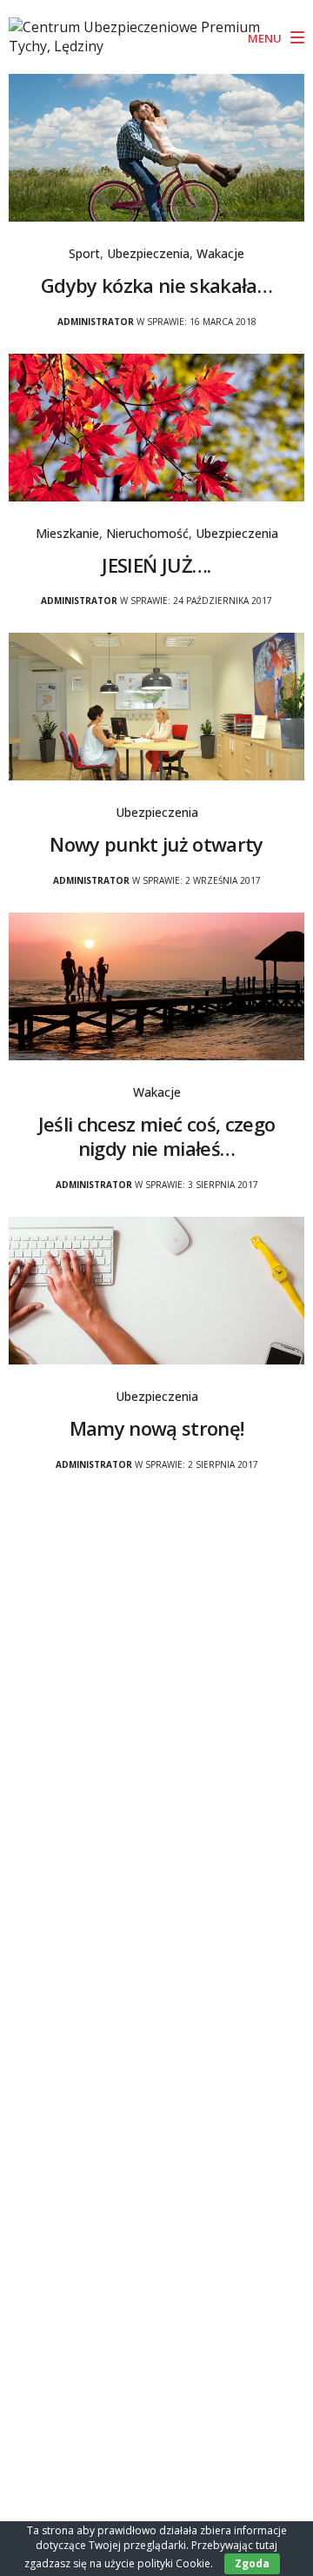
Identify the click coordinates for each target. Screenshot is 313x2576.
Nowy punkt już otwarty (156, 844)
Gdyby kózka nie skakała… (156, 285)
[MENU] (294, 38)
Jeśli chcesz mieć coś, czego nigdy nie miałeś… (157, 1136)
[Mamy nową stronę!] (156, 1289)
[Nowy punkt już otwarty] (156, 705)
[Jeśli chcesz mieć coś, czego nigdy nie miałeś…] (156, 985)
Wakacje (220, 253)
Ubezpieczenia (148, 253)
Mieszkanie (67, 533)
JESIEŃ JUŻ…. (156, 565)
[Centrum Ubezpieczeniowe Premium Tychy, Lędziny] (143, 37)
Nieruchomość (147, 533)
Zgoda (252, 2563)
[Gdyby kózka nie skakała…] (156, 146)
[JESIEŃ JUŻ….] (156, 426)
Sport (84, 253)
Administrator (96, 322)
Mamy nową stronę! (157, 1428)
